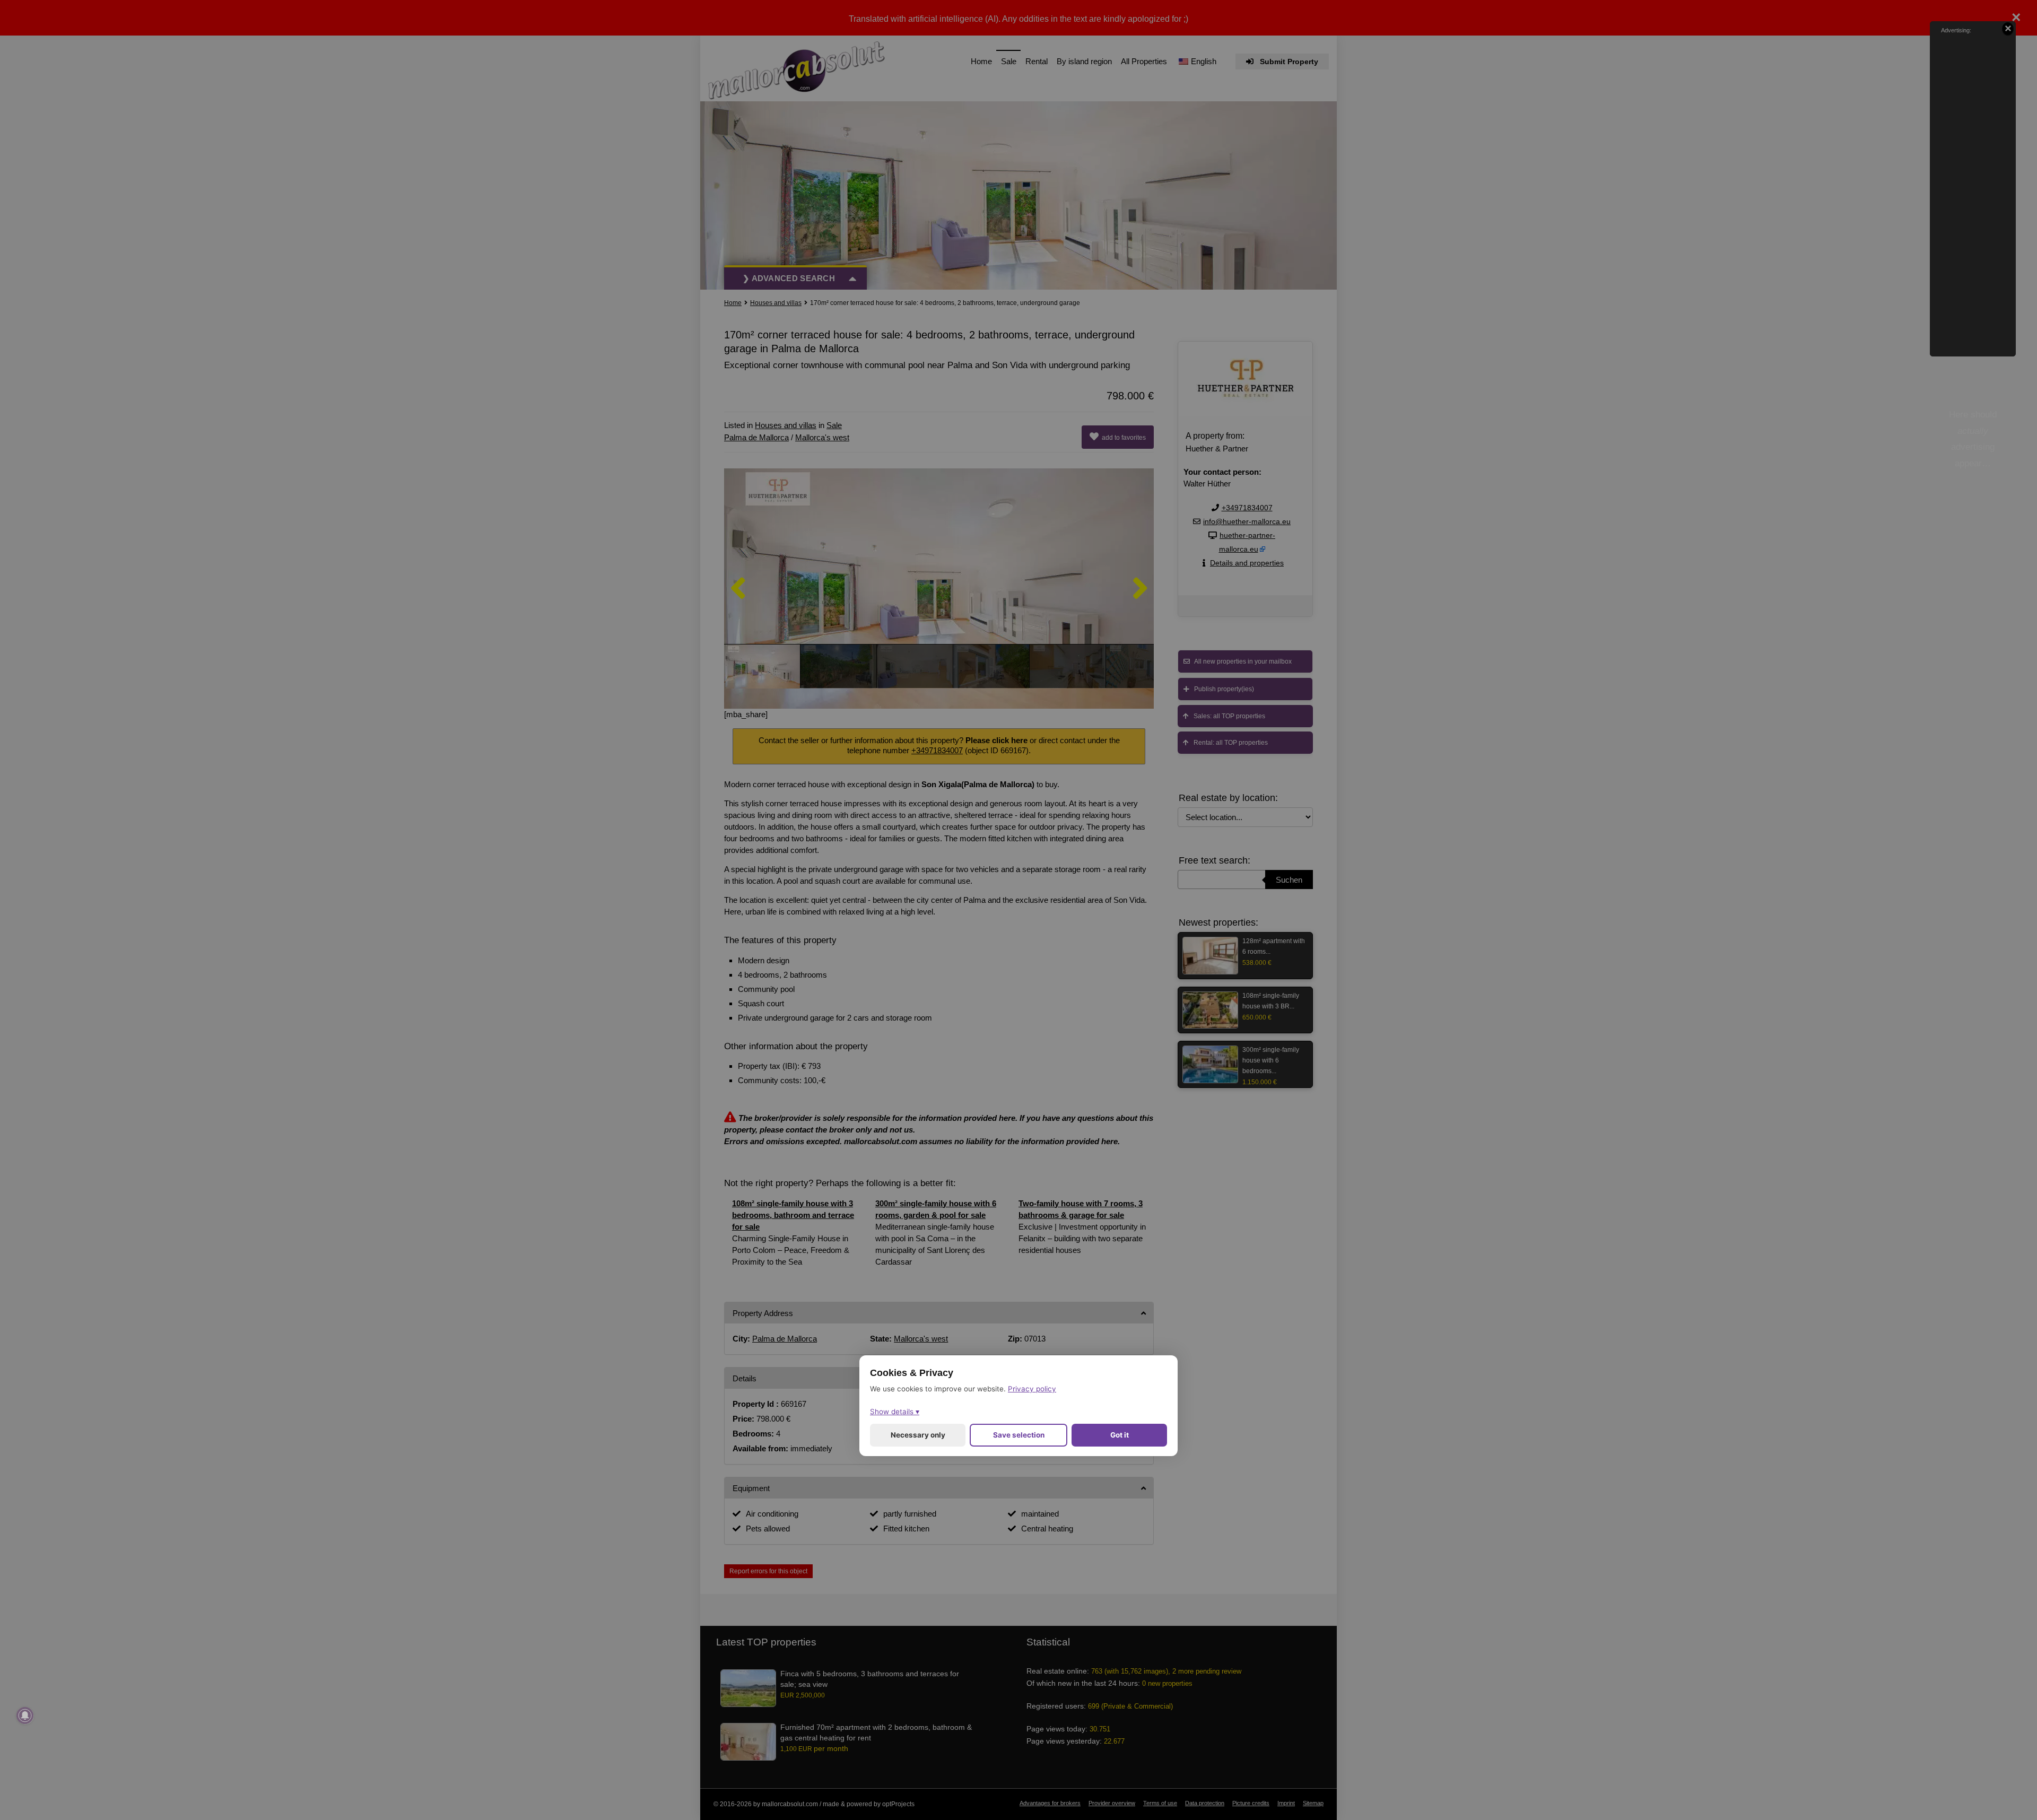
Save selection (1019, 1435)
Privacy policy (1032, 1389)
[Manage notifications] (25, 1715)
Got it (1120, 1435)
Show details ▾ (895, 1412)
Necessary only (918, 1435)
